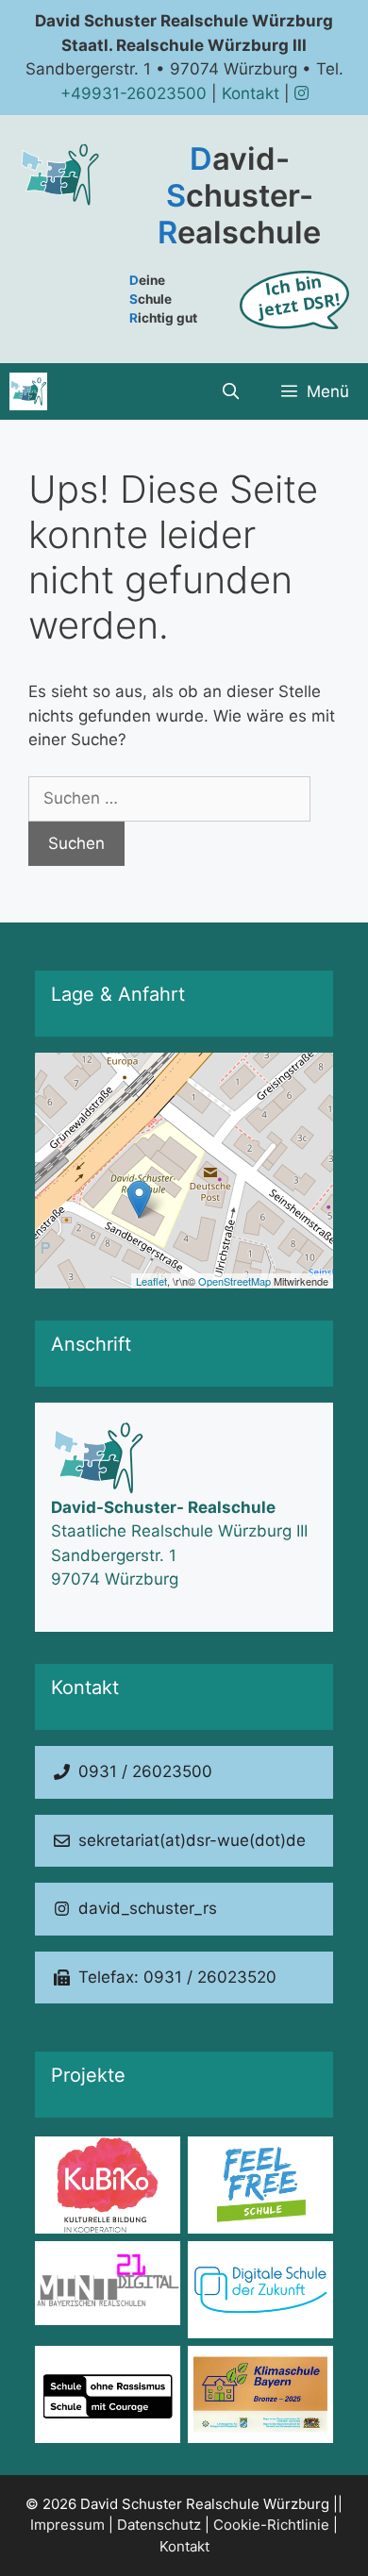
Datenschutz (159, 2525)
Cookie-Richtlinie (271, 2525)
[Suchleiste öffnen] (230, 391)
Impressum (67, 2525)
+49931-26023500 (134, 93)
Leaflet (151, 1281)
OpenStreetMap (234, 1281)
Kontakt (251, 93)
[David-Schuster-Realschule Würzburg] (28, 391)
